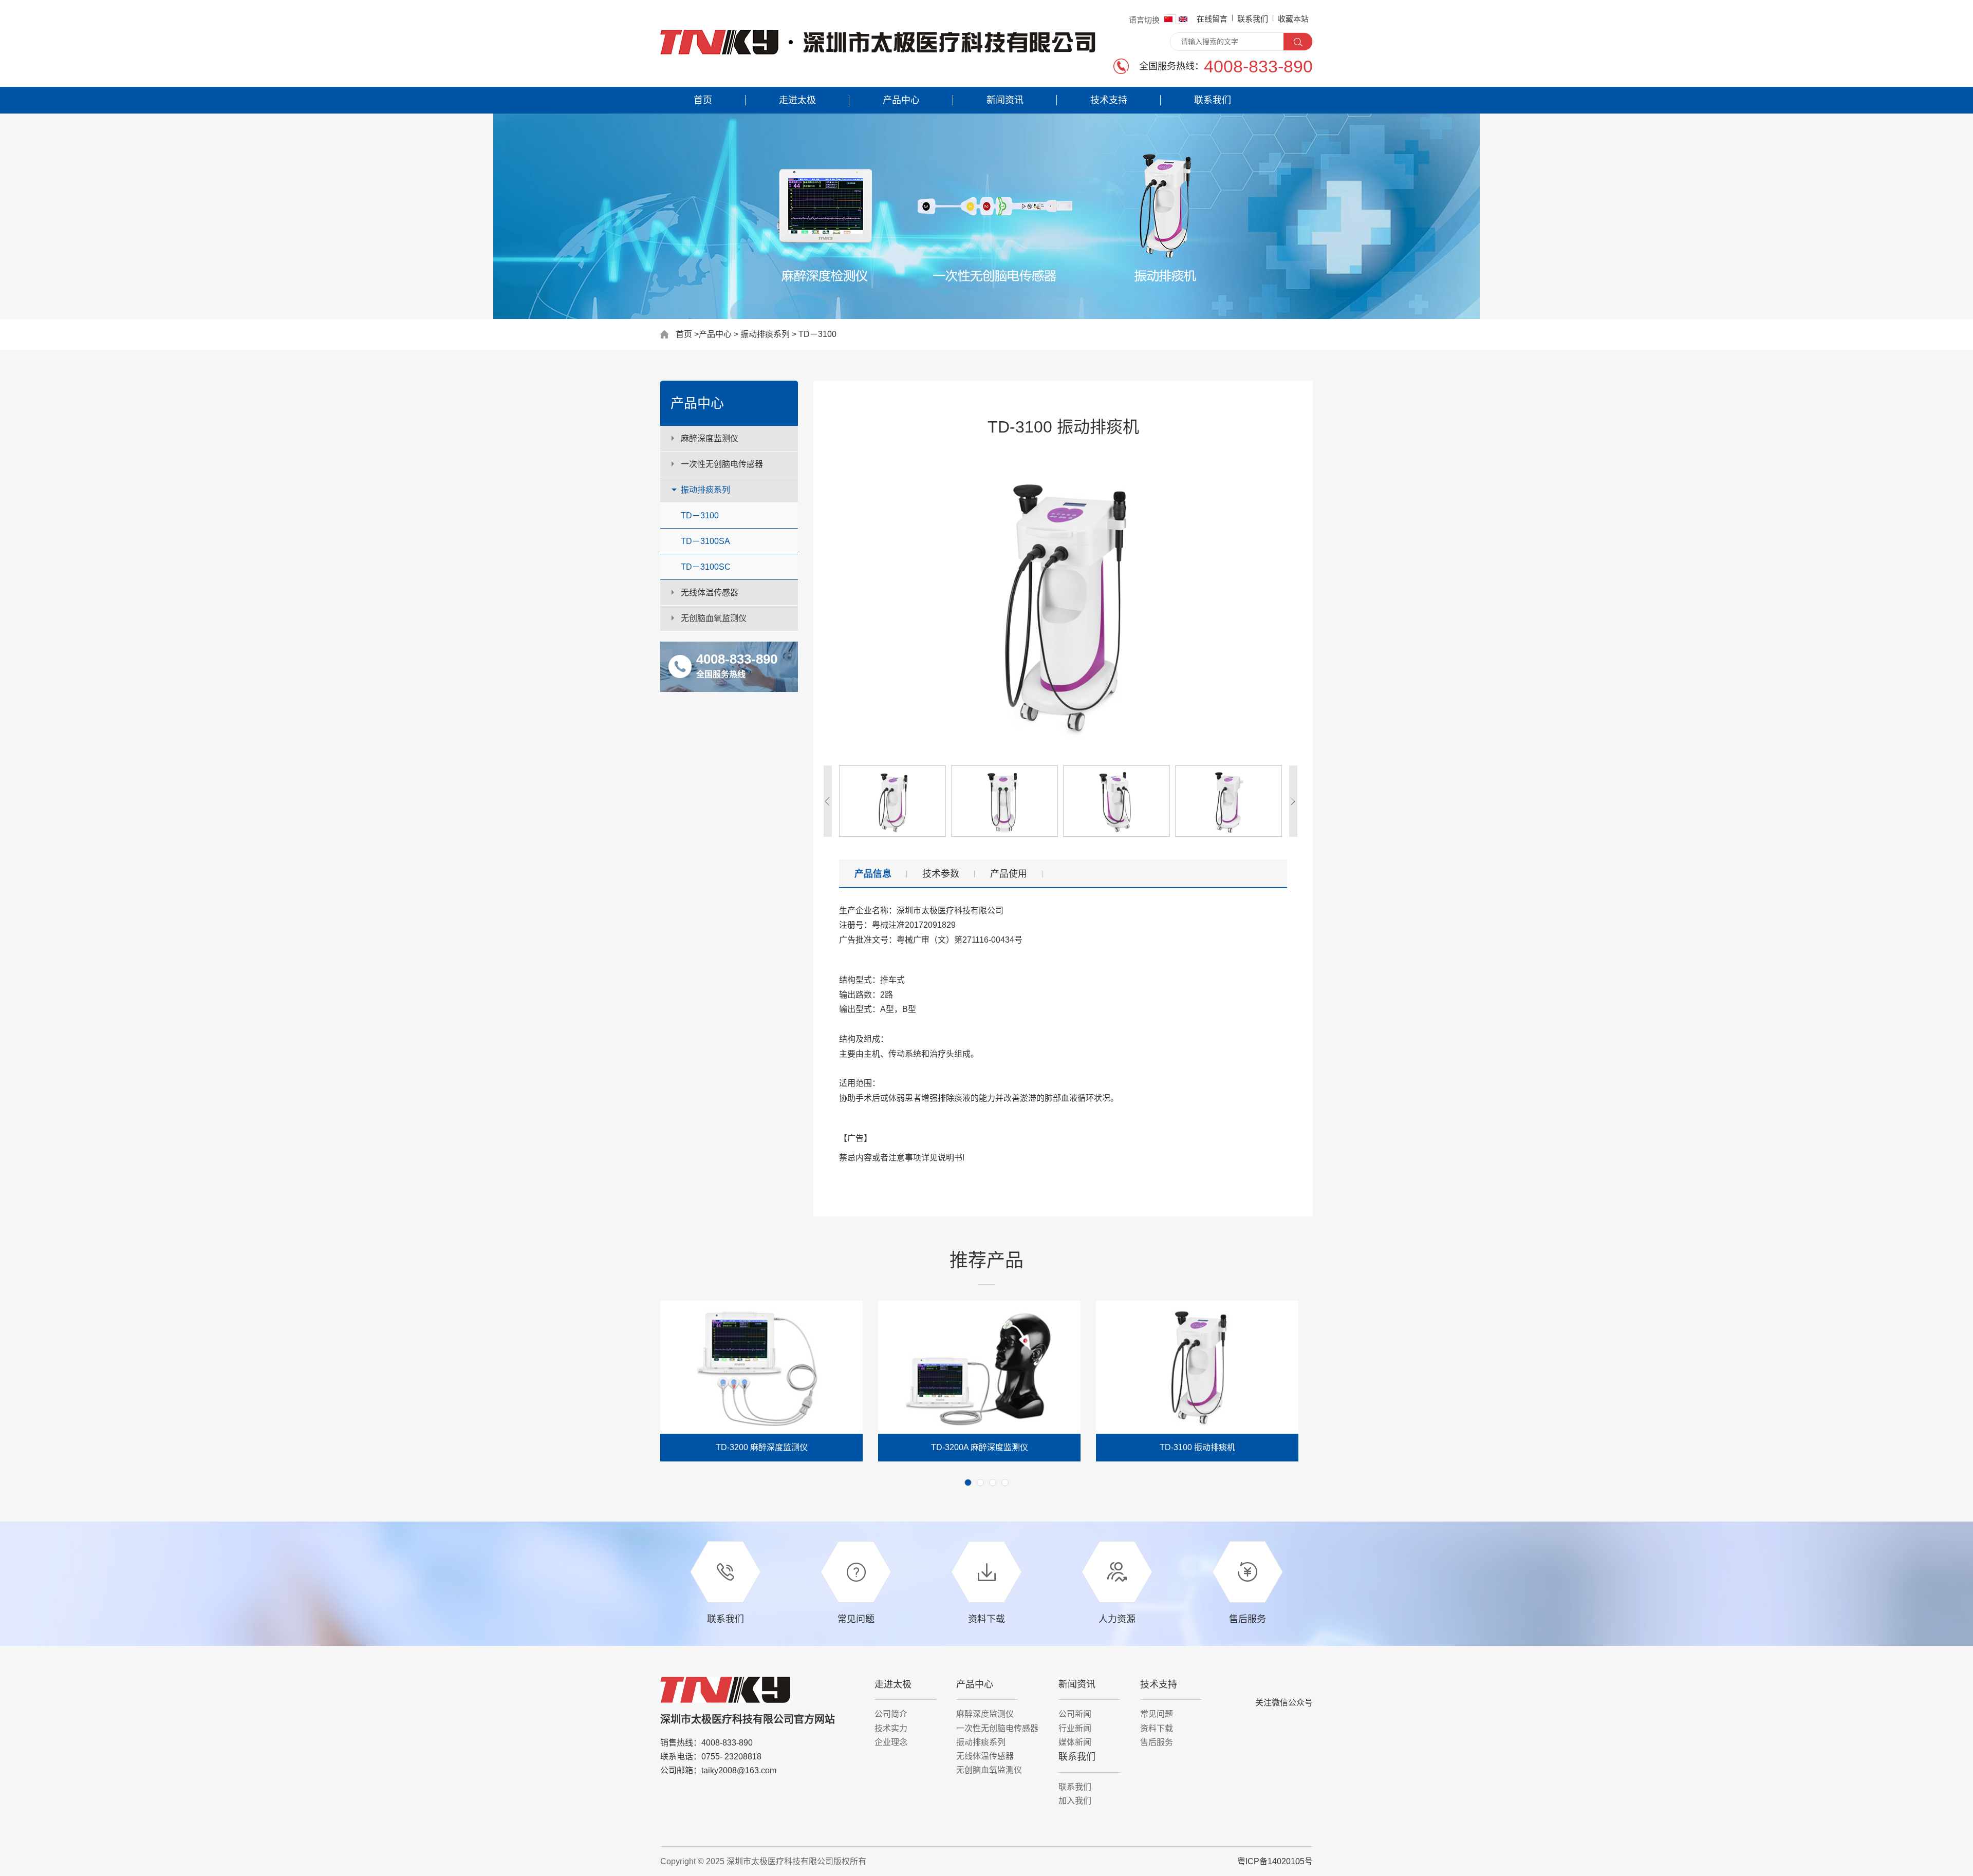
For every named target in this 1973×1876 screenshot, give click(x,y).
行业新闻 (1075, 1728)
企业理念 (891, 1742)
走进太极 (797, 100)
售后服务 (1157, 1742)
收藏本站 (1293, 19)
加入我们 (1075, 1801)
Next (665, 1398)
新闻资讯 (1005, 100)
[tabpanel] (761, 1381)
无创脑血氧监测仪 (714, 618)
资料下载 (1157, 1728)
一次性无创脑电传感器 (722, 464)
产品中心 (901, 100)
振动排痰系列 (765, 334)
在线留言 (1212, 19)
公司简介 (891, 1714)
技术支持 (1109, 100)
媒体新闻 (1075, 1742)
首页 (703, 100)
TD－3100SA (705, 541)
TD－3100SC (706, 567)
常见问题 (1157, 1714)
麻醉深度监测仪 (710, 438)
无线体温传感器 (710, 593)
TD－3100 (700, 515)
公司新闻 (1075, 1714)
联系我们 (1253, 19)
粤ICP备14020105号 (1275, 1861)
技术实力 (891, 1728)
